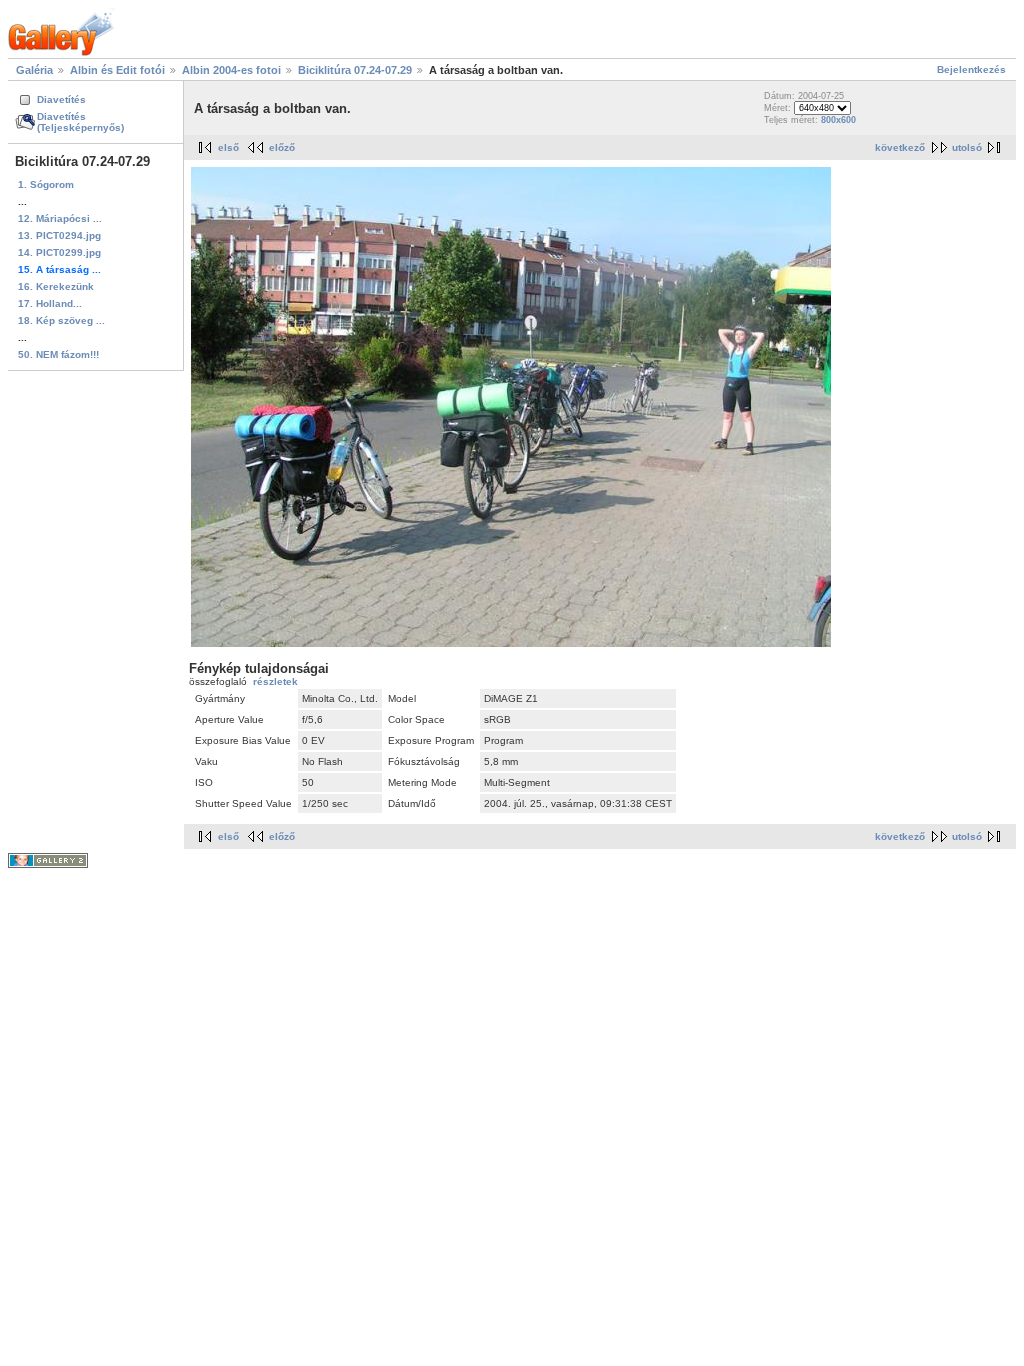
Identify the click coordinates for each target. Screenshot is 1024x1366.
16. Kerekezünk (56, 286)
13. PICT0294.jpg (59, 235)
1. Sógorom (46, 184)
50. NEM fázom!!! (58, 354)
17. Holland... (50, 303)
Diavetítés (61, 99)
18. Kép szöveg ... (61, 320)
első (228, 147)
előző (282, 147)
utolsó (967, 147)
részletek (275, 681)
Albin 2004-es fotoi (231, 70)
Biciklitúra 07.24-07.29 (355, 70)
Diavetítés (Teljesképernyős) (80, 122)
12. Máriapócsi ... (60, 218)
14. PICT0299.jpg (59, 252)
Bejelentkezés (971, 69)
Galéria (34, 70)
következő (900, 147)
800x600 (838, 120)
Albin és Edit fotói (117, 70)
